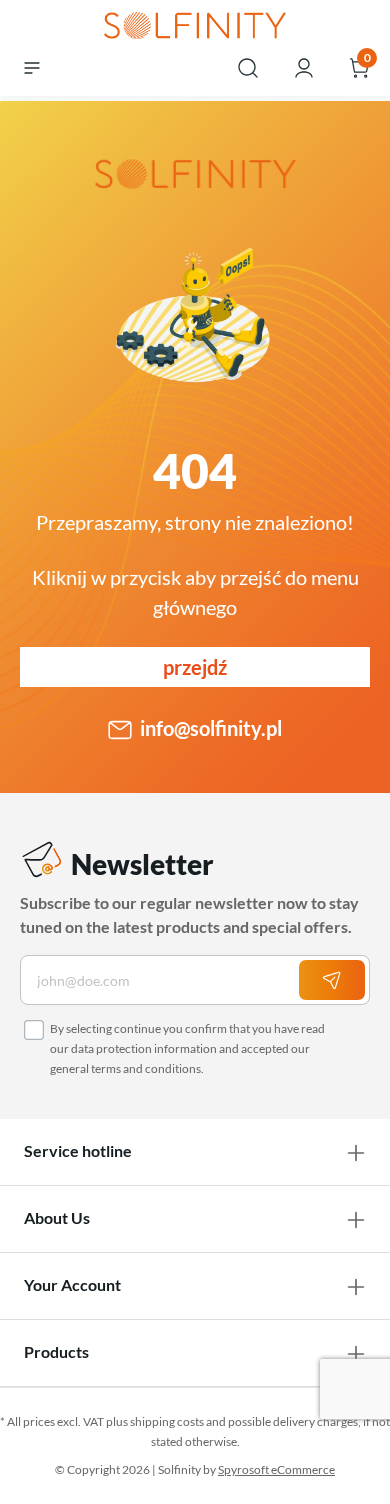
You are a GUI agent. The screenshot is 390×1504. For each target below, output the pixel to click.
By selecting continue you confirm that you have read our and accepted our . (187, 1048)
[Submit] (332, 980)
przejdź (195, 667)
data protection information (144, 1048)
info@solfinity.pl (211, 728)
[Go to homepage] (195, 27)
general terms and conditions (125, 1068)
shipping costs (167, 1421)
